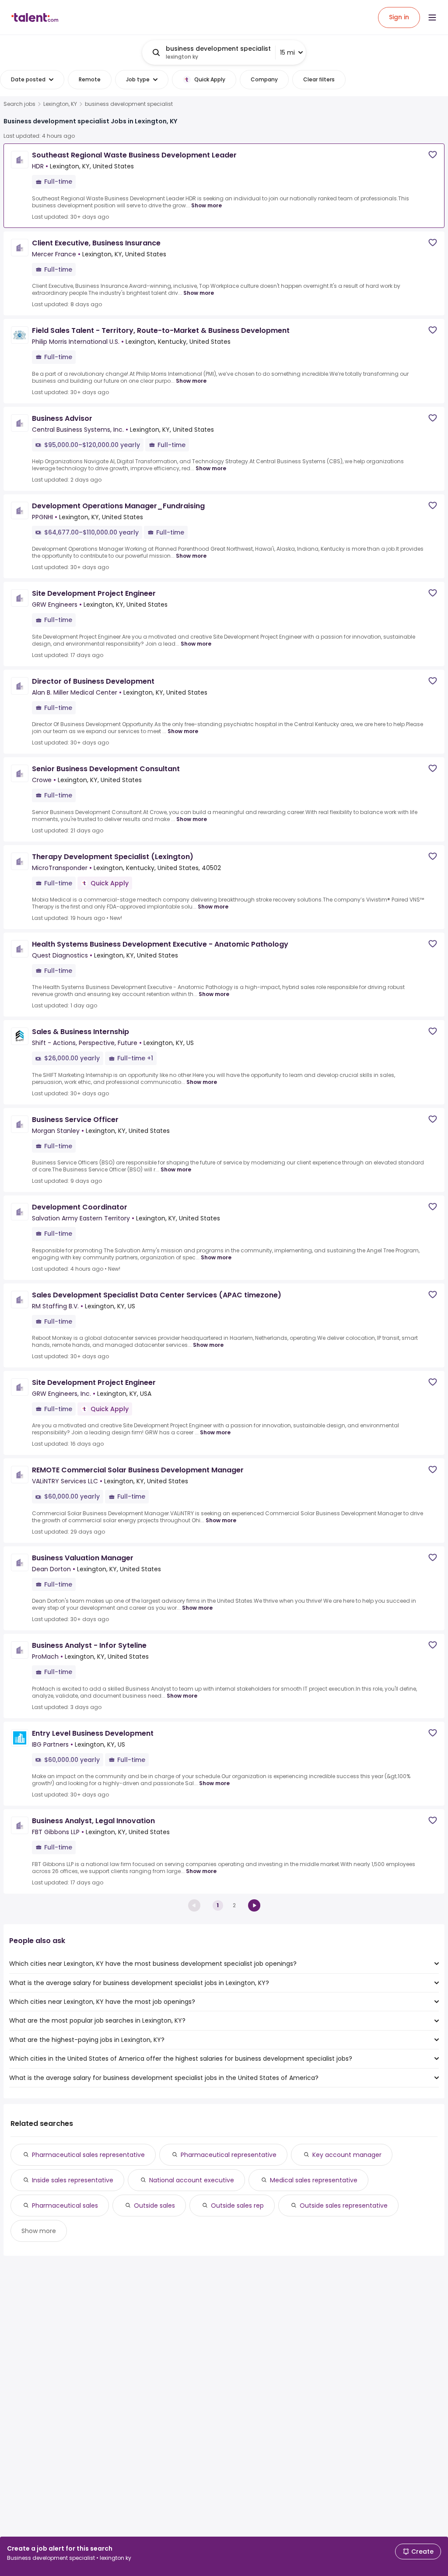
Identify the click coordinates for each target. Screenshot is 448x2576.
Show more (206, 205)
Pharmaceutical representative (229, 2155)
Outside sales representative (344, 2206)
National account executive (192, 2180)
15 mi (287, 52)
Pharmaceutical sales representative (88, 2155)
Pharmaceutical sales (65, 2206)
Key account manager (347, 2155)
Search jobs (19, 104)
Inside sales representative (73, 2180)
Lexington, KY (60, 104)
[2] (254, 1905)
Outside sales (154, 2206)
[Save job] (433, 155)
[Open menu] (432, 17)
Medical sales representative (314, 2180)
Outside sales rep (237, 2206)
